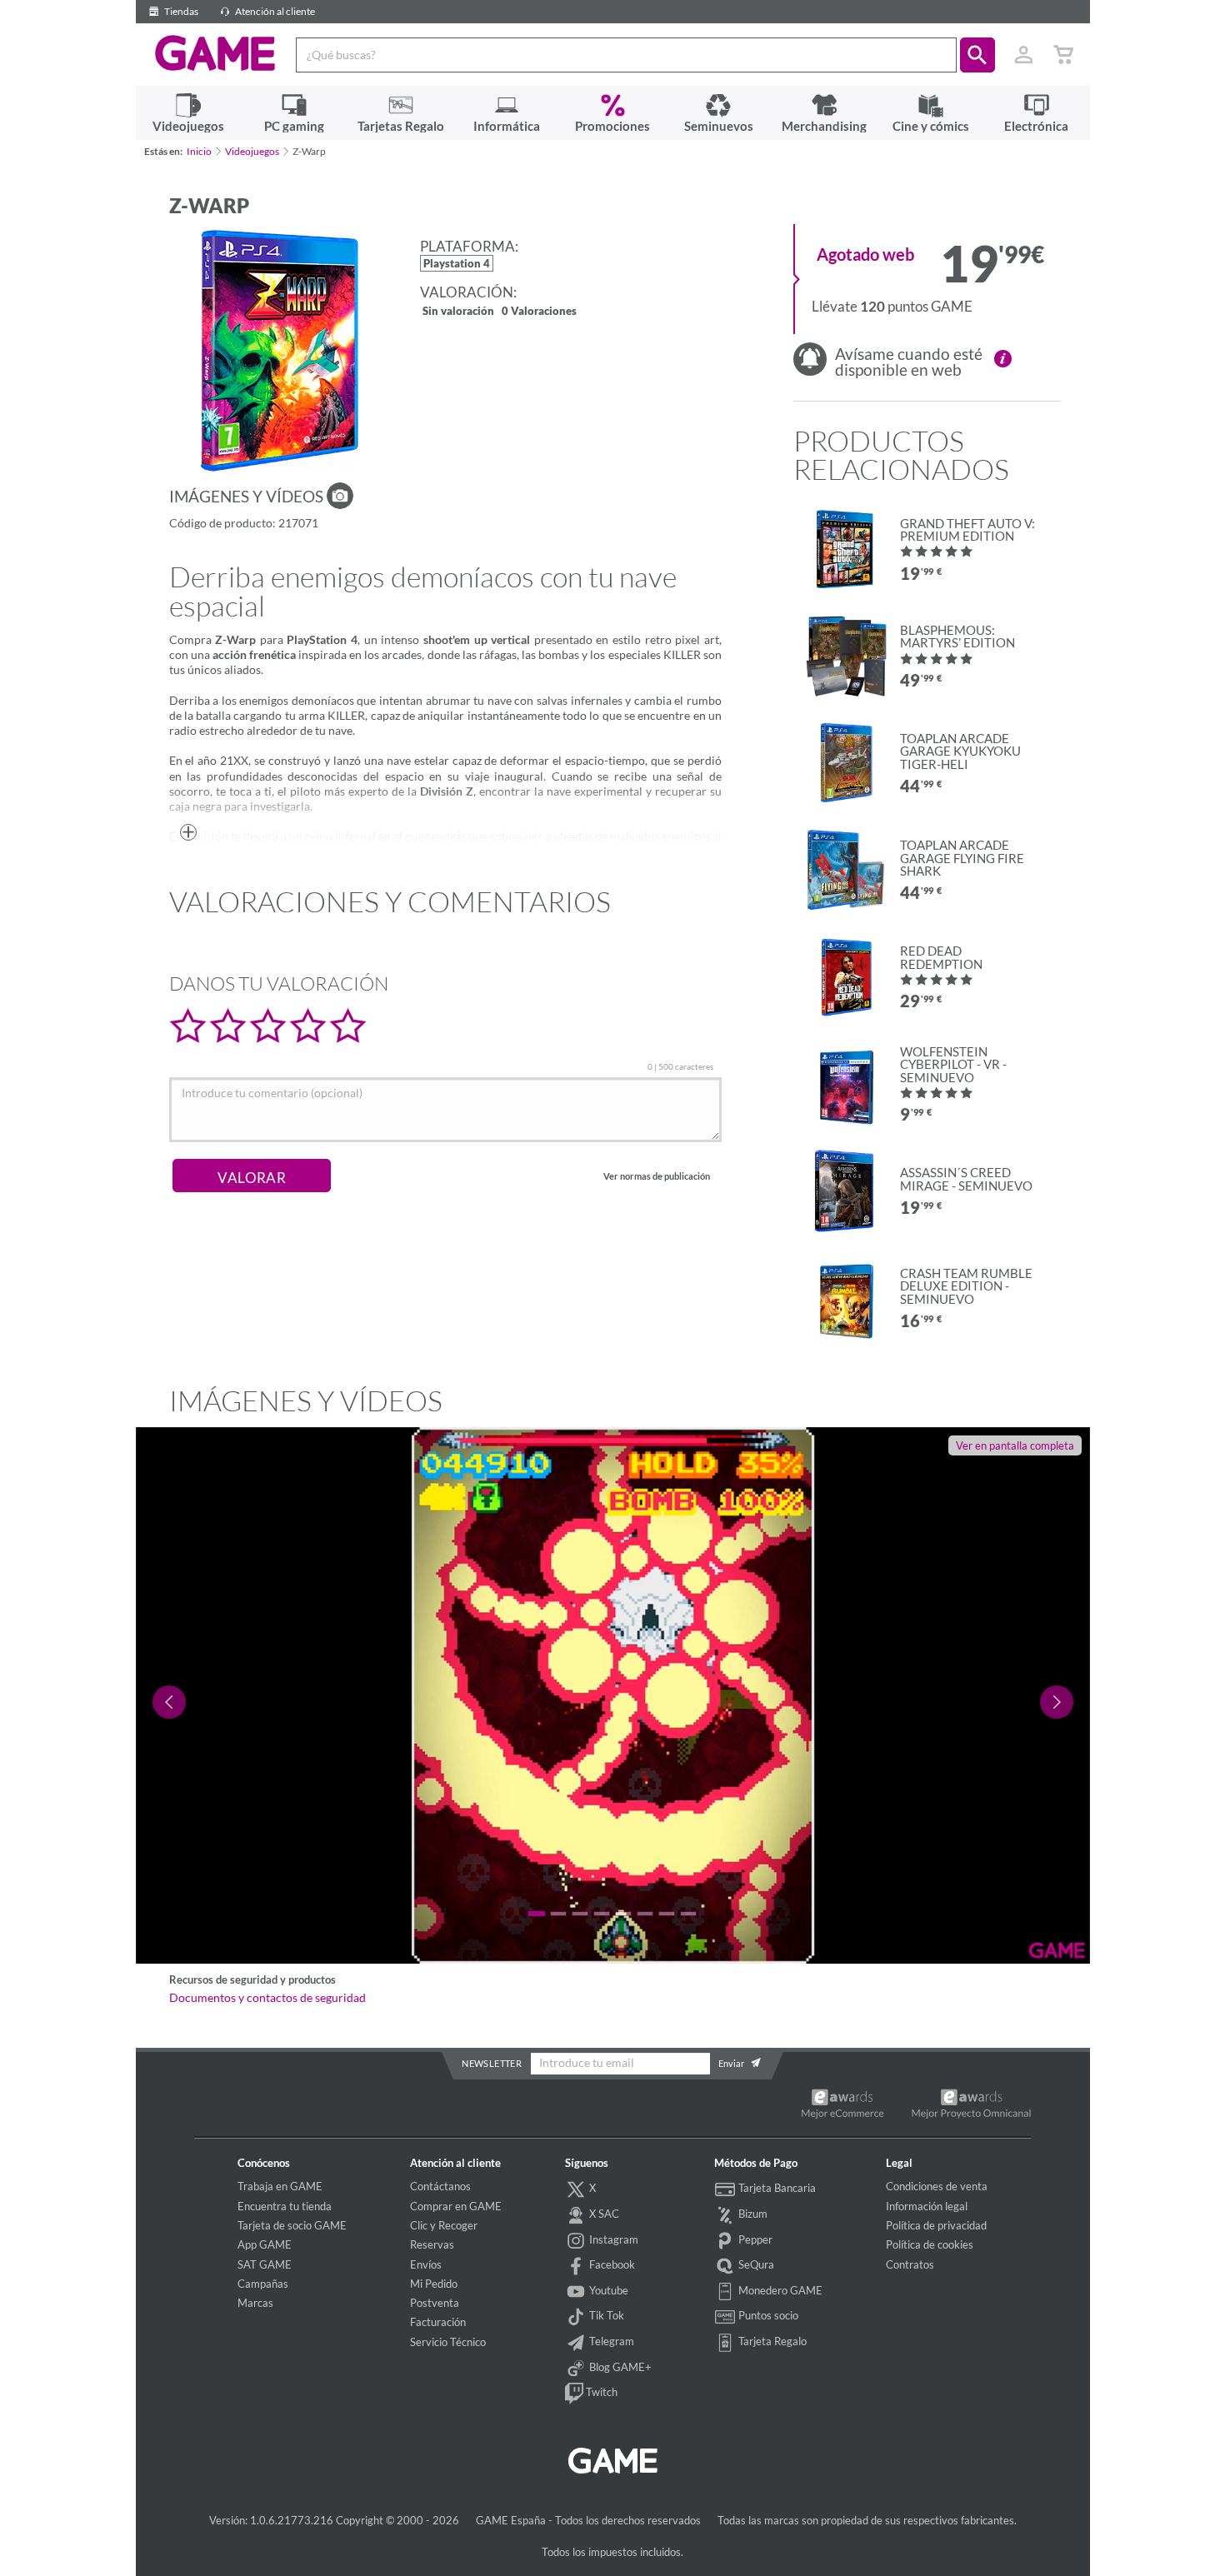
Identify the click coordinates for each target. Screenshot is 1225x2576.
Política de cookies (930, 2244)
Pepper (754, 2239)
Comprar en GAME (456, 2206)
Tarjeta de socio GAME (292, 2225)
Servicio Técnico (448, 2342)
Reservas (432, 2244)
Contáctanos (440, 2186)
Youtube (607, 2290)
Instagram (612, 2239)
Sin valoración (458, 312)
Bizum (752, 2214)
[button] (977, 55)
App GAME (265, 2244)
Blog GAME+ (619, 2367)
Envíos (426, 2264)
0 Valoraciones (539, 312)
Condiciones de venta (937, 2186)
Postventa (435, 2303)
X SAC (603, 2214)
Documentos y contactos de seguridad (267, 1998)
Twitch (600, 2392)
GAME (215, 53)
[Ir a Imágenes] (340, 496)
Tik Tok (605, 2315)
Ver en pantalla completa (1015, 1445)
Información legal (927, 2206)
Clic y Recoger (444, 2225)
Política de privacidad (936, 2225)
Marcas (255, 2303)
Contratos (910, 2264)
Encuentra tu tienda (285, 2206)
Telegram (610, 2341)
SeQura (755, 2264)
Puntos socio (767, 2315)
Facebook (611, 2264)
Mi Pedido (434, 2284)
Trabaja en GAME (280, 2186)
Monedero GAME (779, 2290)
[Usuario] (1024, 55)
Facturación (438, 2322)
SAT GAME (265, 2264)
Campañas (263, 2284)
